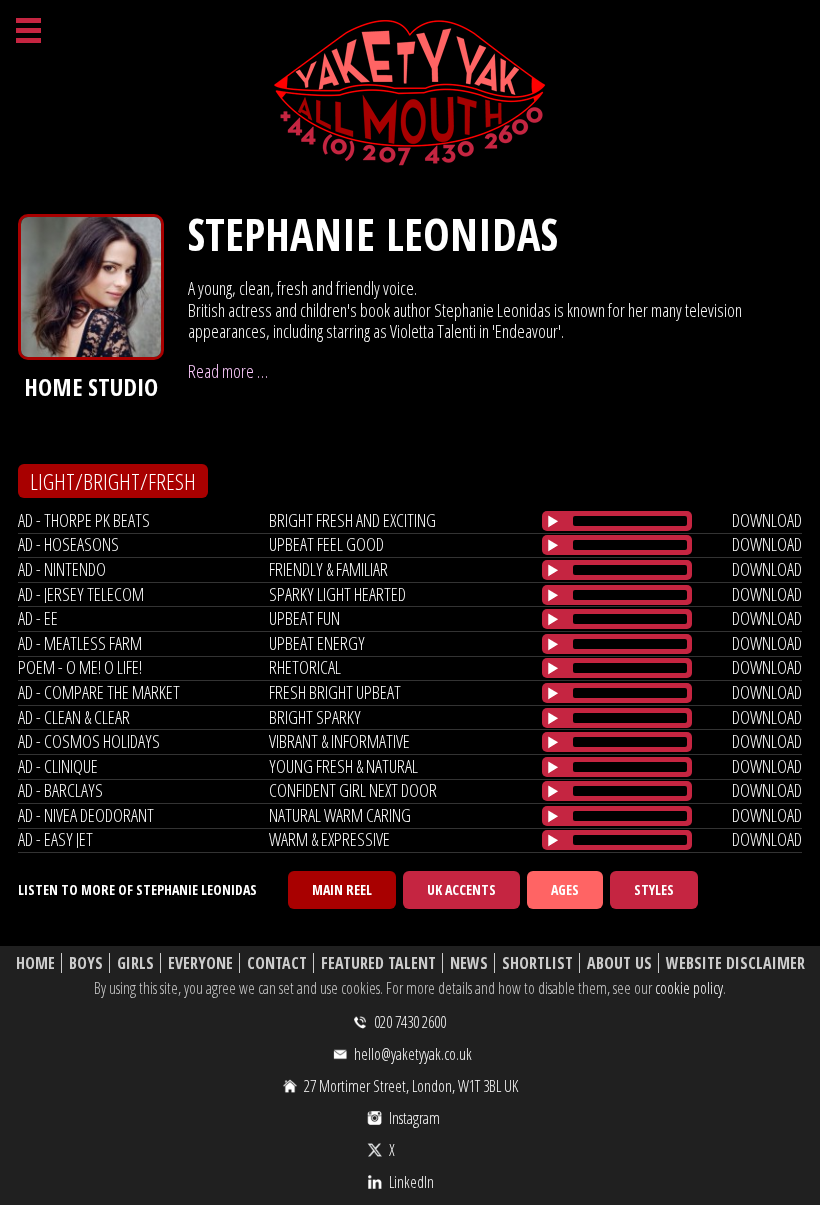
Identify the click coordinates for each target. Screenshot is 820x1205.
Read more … (228, 371)
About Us (619, 963)
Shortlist (537, 963)
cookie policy (689, 988)
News (469, 963)
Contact (277, 963)
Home (35, 963)
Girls (135, 963)
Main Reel (342, 889)
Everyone (200, 963)
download (767, 520)
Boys (86, 963)
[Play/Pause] (553, 521)
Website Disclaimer (735, 963)
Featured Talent (378, 963)
